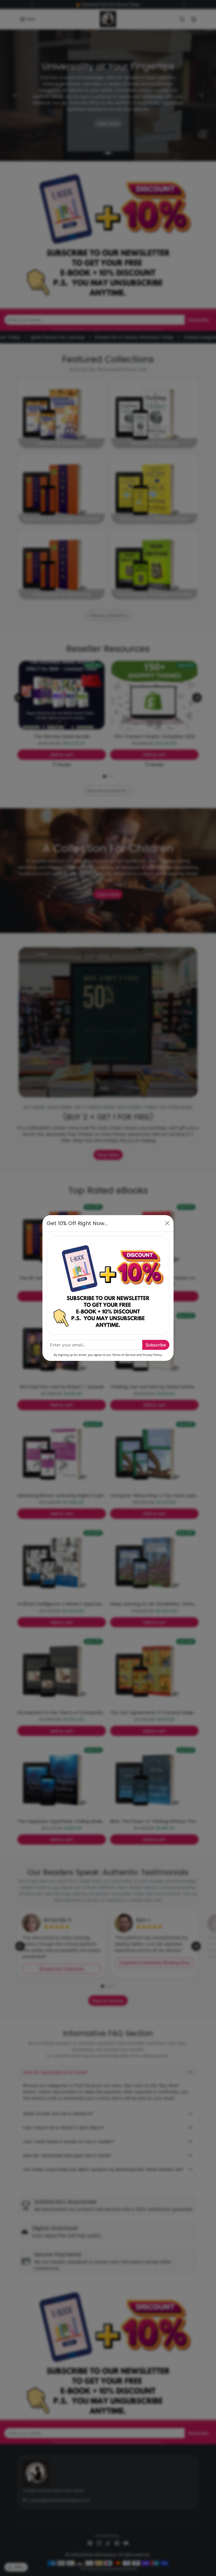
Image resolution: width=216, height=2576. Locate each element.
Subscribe (156, 1345)
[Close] (167, 1223)
